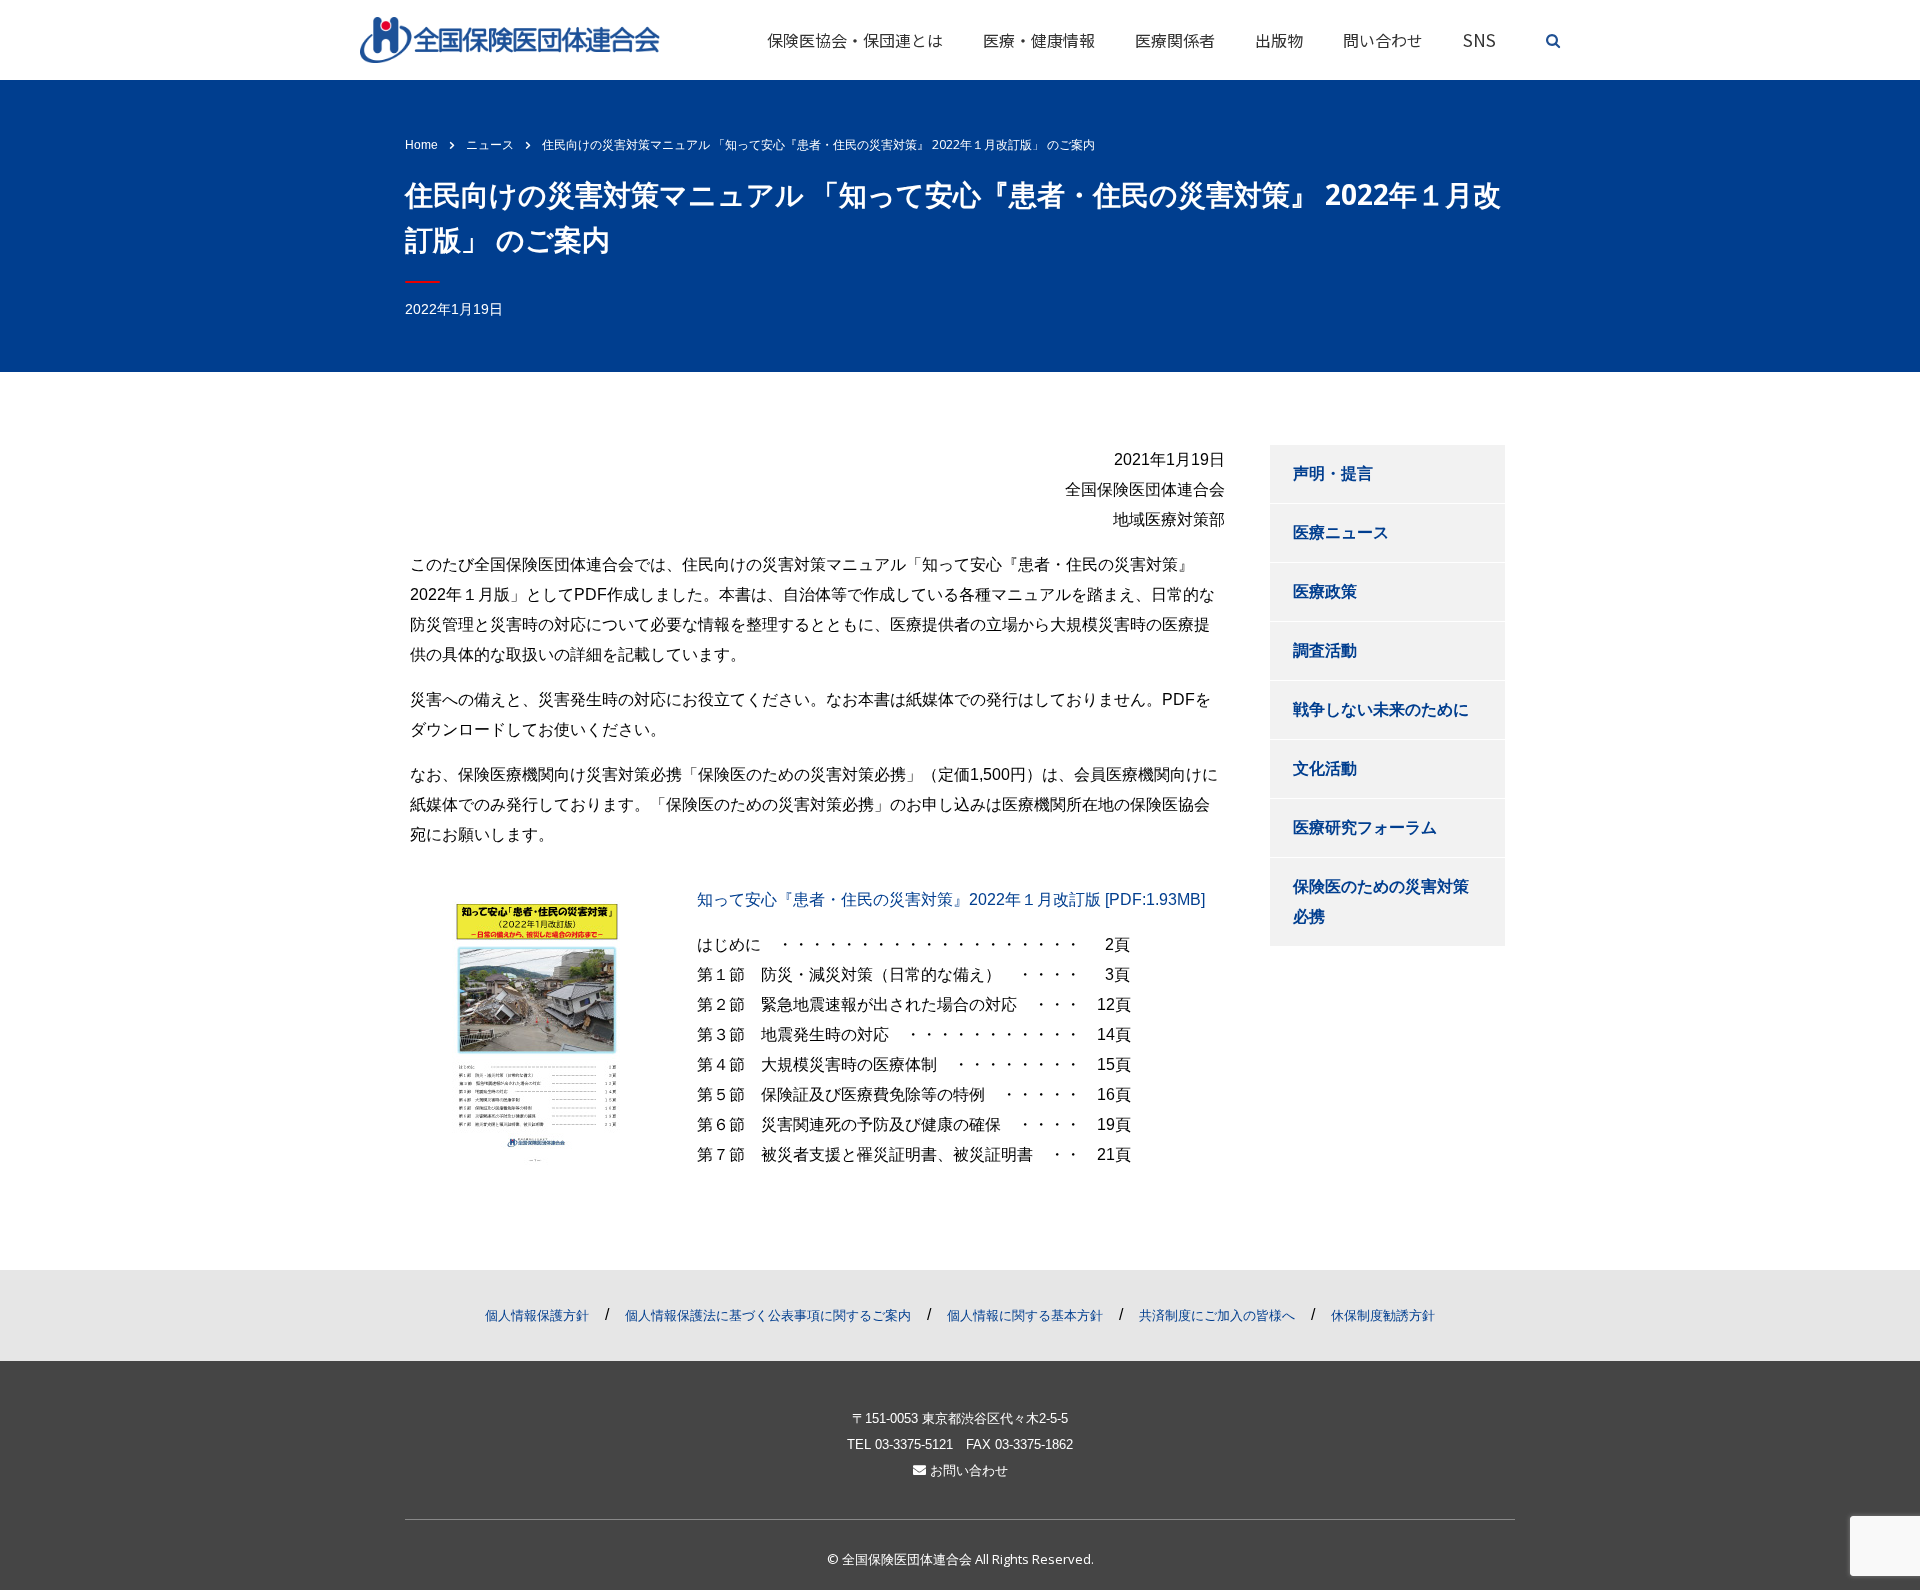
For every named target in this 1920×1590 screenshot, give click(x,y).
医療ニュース (1341, 532)
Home (421, 145)
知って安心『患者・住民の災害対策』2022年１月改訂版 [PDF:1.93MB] (951, 899)
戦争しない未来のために (1381, 709)
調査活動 (1325, 650)
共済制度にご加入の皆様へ (1217, 1315)
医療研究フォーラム (1365, 827)
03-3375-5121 (914, 1444)
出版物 (1279, 40)
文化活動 (1325, 768)
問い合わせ (1383, 40)
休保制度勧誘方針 (1383, 1315)
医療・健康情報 (1039, 40)
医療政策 (1325, 591)
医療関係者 (1175, 40)
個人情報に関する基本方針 (1025, 1315)
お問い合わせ (967, 1470)
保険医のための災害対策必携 (1381, 901)
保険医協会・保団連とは (855, 40)
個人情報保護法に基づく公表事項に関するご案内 (768, 1315)
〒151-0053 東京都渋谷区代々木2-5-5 (960, 1418)
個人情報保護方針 (537, 1315)
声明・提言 (1333, 473)
